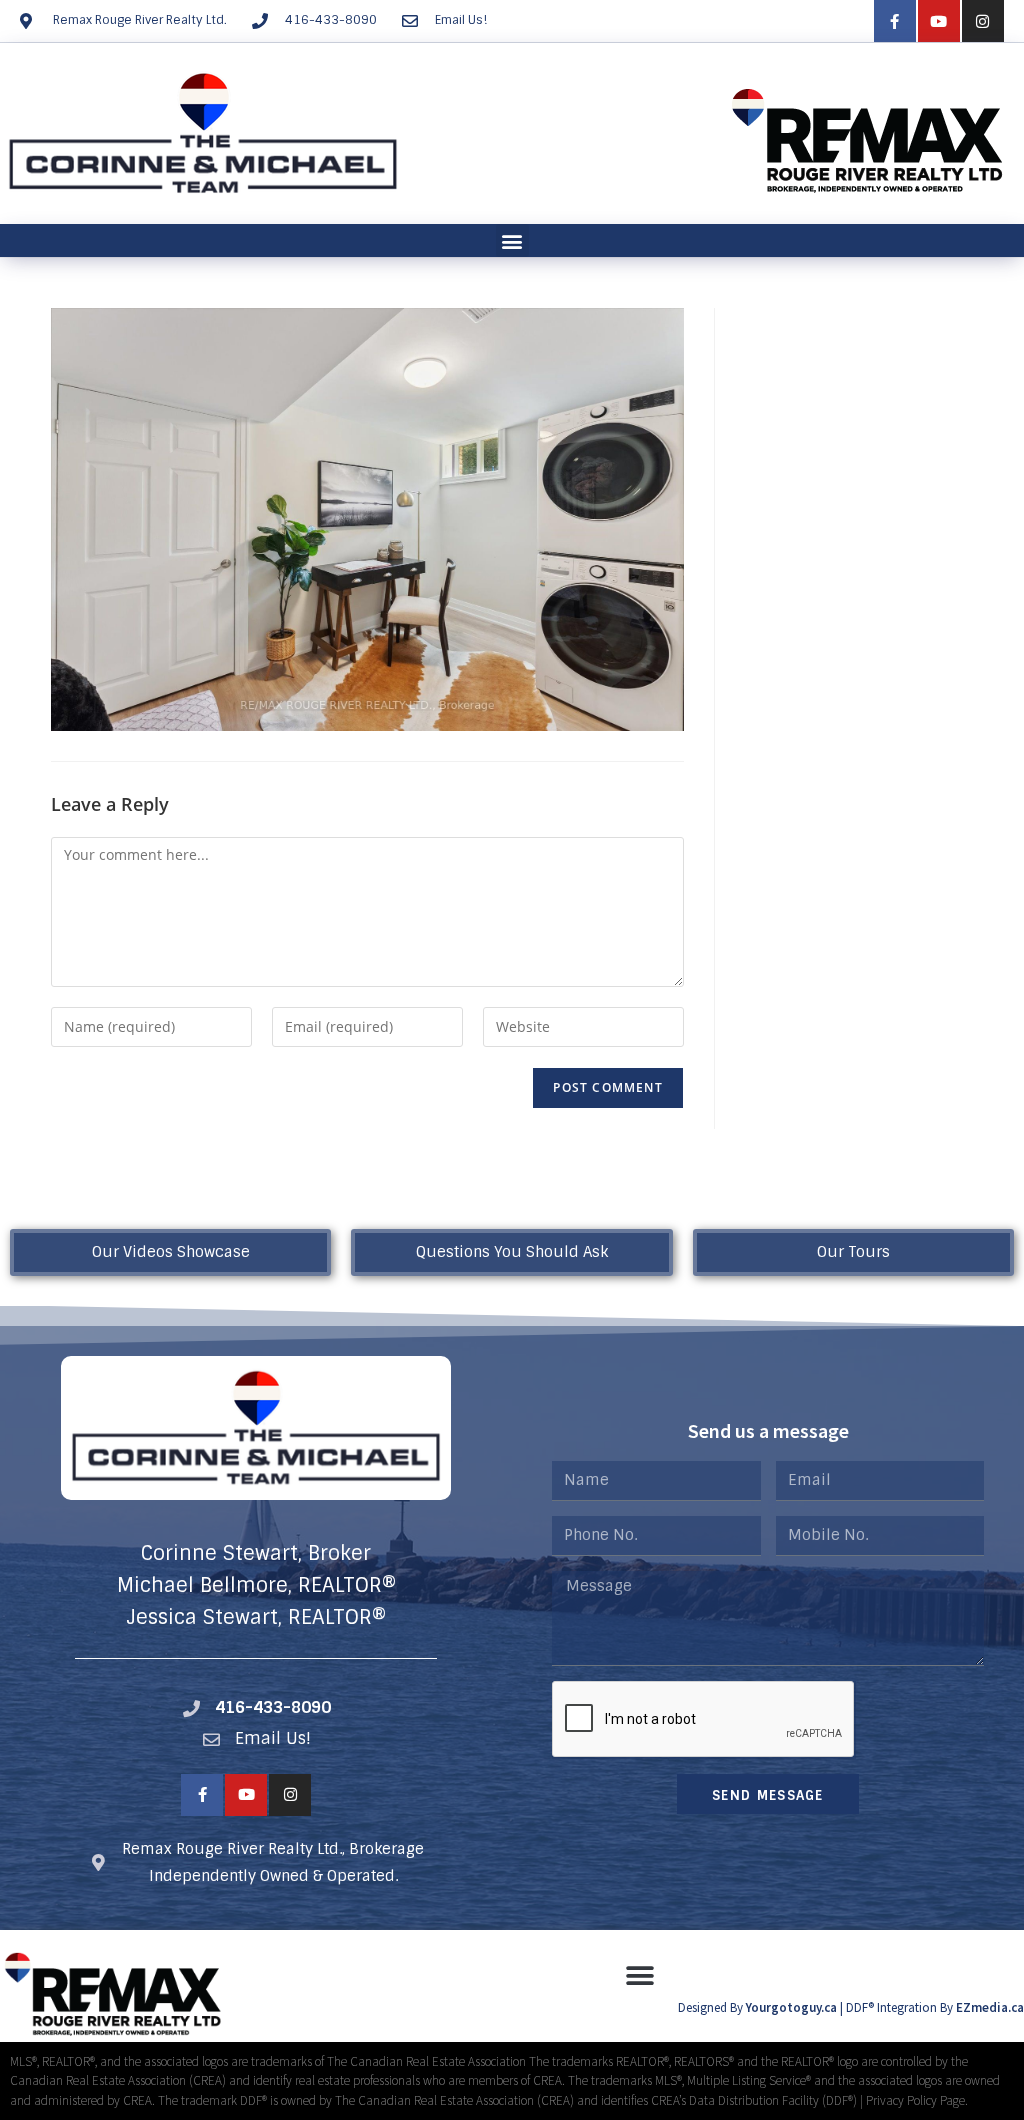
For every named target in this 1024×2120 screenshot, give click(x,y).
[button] (512, 240)
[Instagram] (983, 21)
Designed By (712, 2007)
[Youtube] (939, 21)
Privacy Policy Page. (917, 2100)
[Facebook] (895, 21)
